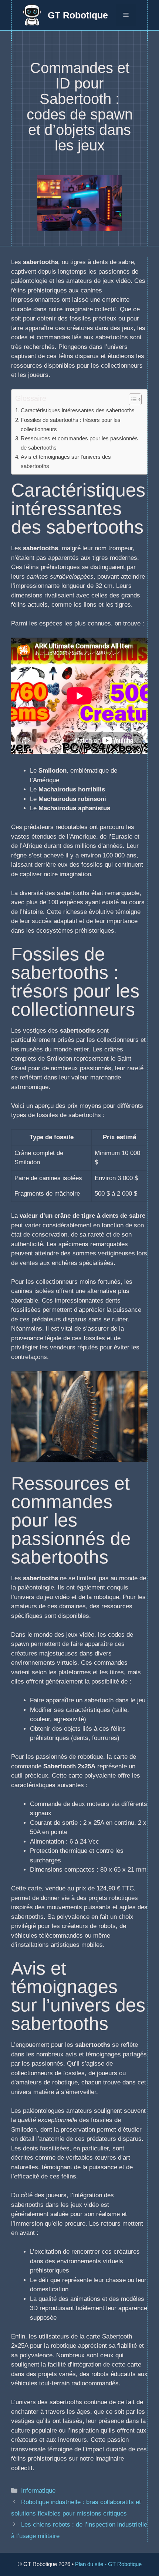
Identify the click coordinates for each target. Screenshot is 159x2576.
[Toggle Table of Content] (131, 399)
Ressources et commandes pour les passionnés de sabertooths (79, 443)
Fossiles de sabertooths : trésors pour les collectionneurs (71, 424)
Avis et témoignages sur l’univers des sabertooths (66, 461)
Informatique (38, 2491)
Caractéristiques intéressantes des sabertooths (78, 410)
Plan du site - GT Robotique (108, 2564)
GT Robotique (78, 15)
